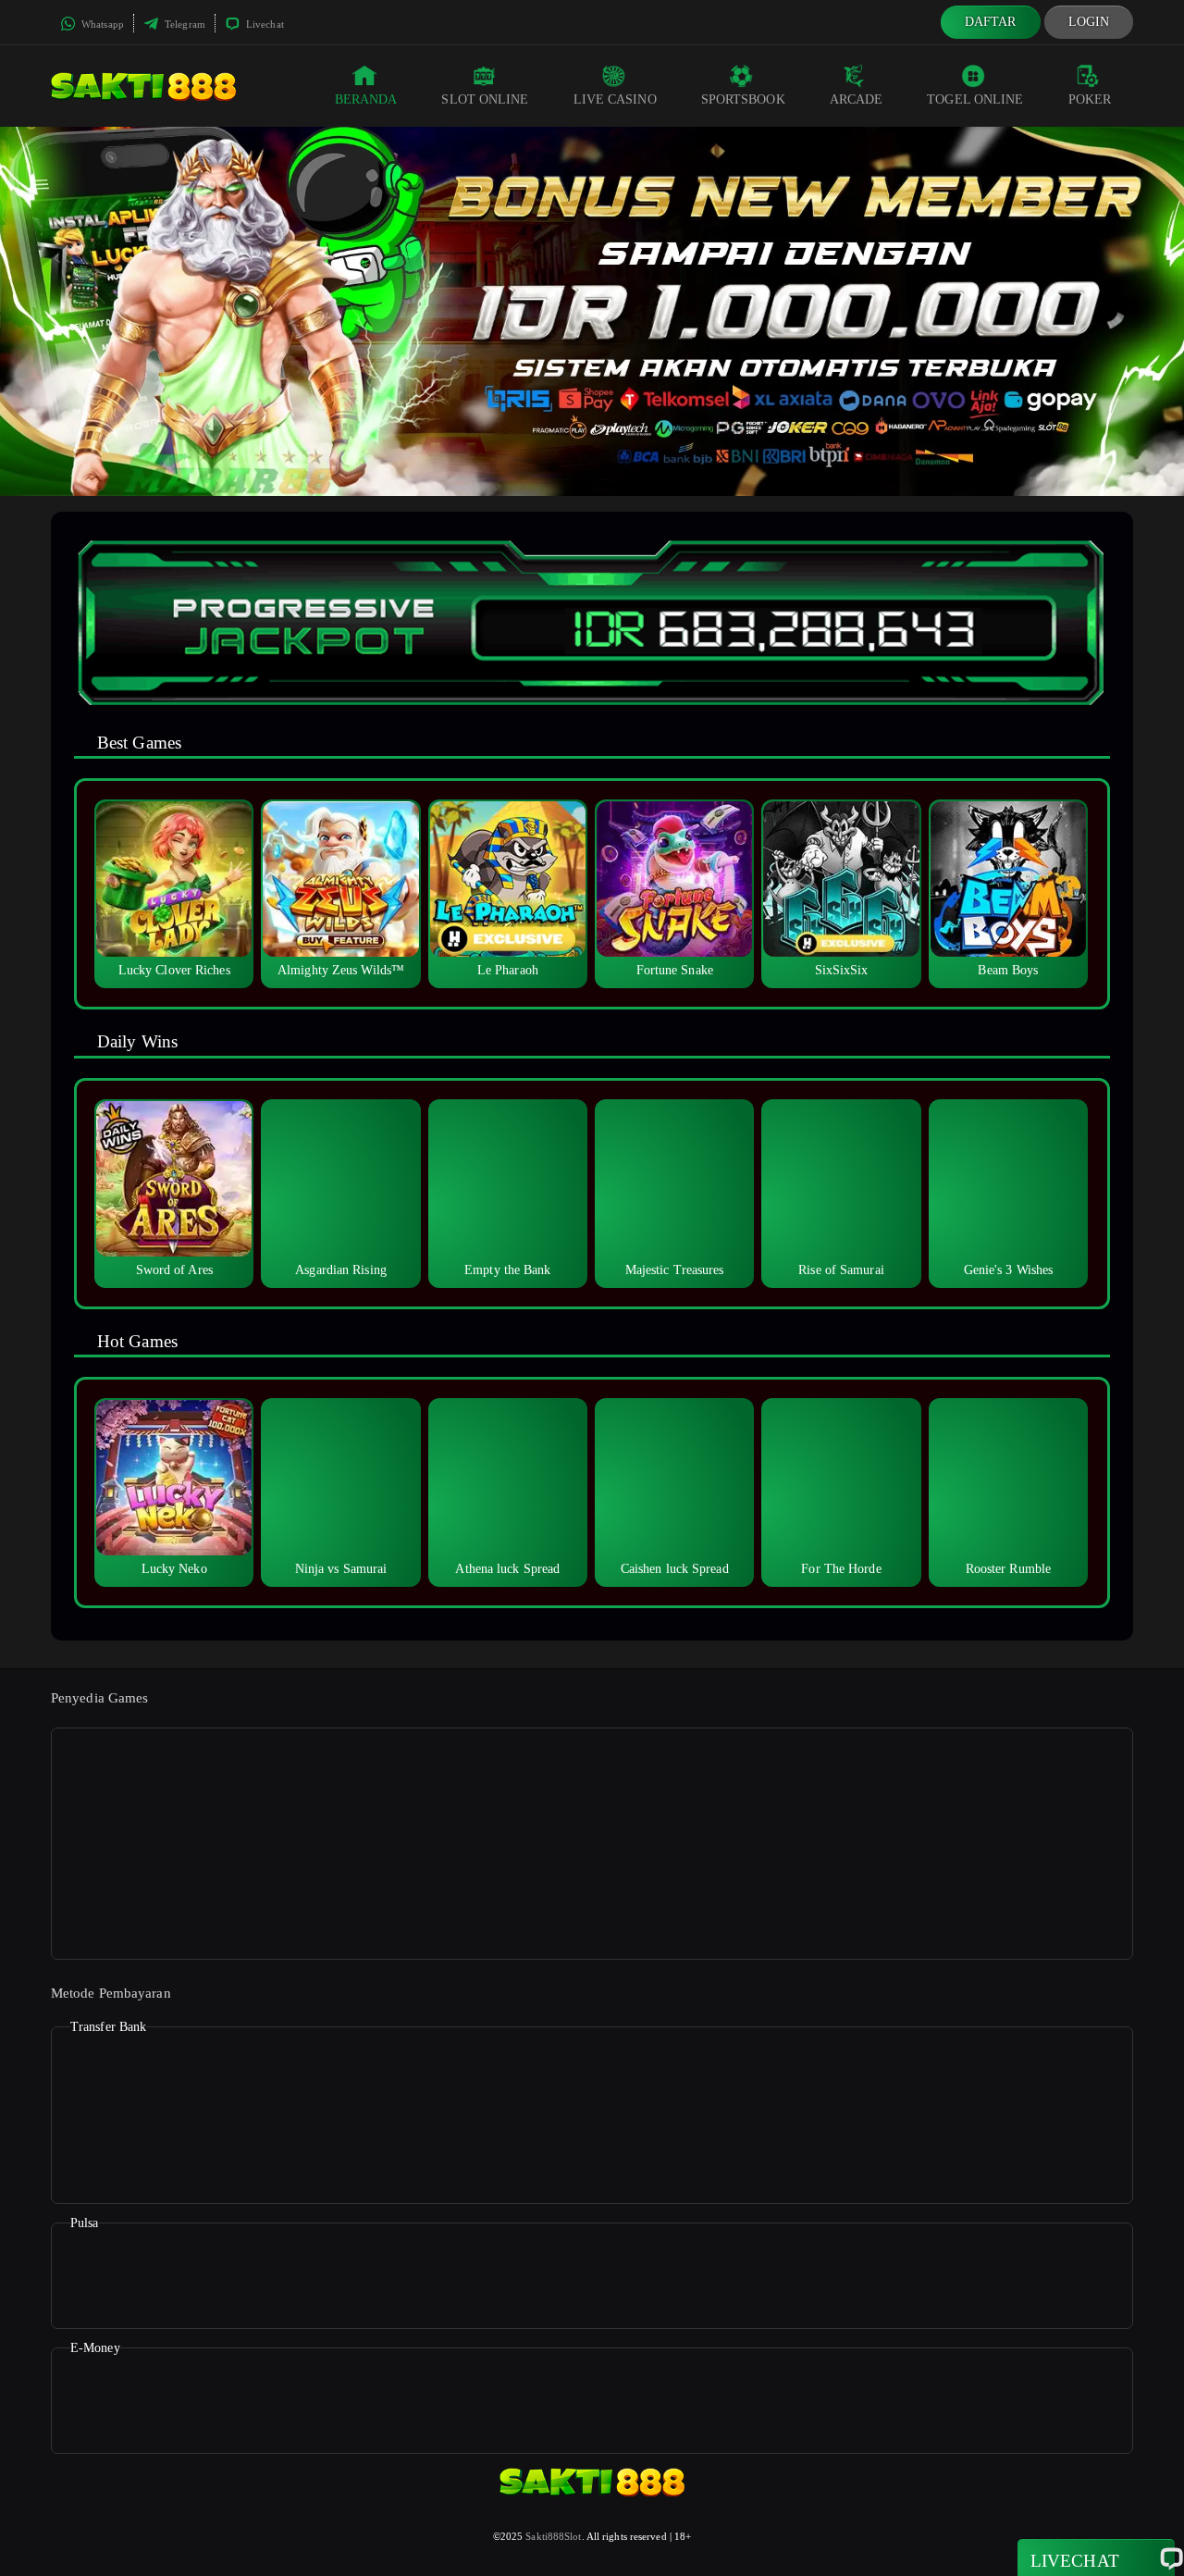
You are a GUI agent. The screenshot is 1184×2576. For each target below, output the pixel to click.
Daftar (991, 22)
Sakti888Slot (553, 2536)
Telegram (184, 24)
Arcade (857, 99)
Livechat (264, 24)
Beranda (366, 99)
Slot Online (485, 99)
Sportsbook (743, 99)
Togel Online (975, 99)
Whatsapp (101, 24)
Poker (1090, 99)
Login (1089, 22)
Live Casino (615, 99)
